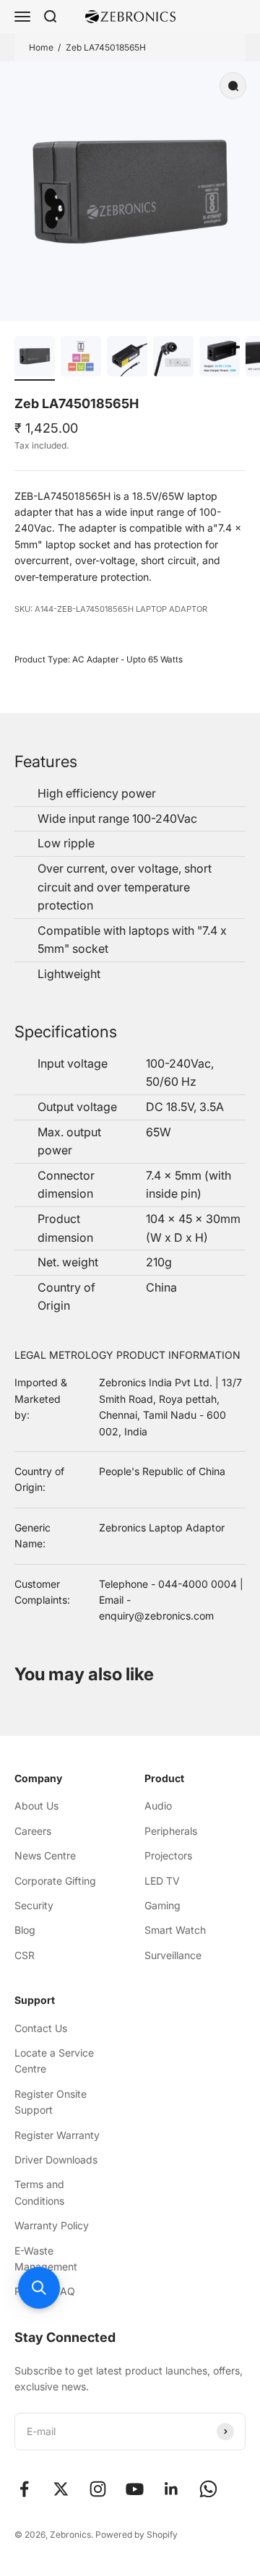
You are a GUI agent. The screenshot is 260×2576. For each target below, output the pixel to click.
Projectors (168, 1855)
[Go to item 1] (35, 358)
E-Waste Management (46, 2259)
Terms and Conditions (39, 2192)
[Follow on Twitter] (61, 2489)
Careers (33, 1831)
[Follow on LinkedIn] (172, 2489)
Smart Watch (175, 1930)
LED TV (162, 1881)
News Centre (45, 1855)
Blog (25, 1930)
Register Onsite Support (51, 2102)
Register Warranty (57, 2135)
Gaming (162, 1905)
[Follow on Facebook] (24, 2489)
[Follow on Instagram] (98, 2489)
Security (34, 1905)
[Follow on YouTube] (135, 2489)
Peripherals (171, 1831)
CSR (25, 1955)
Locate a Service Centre (54, 2061)
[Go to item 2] (81, 358)
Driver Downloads (56, 2160)
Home (41, 47)
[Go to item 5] (220, 358)
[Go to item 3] (127, 358)
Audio (158, 1806)
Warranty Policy (52, 2225)
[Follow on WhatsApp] (208, 2489)
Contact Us (41, 2028)
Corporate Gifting (55, 1881)
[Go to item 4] (173, 358)
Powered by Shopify (136, 2534)
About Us (36, 1806)
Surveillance (173, 1955)
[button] (39, 2288)
